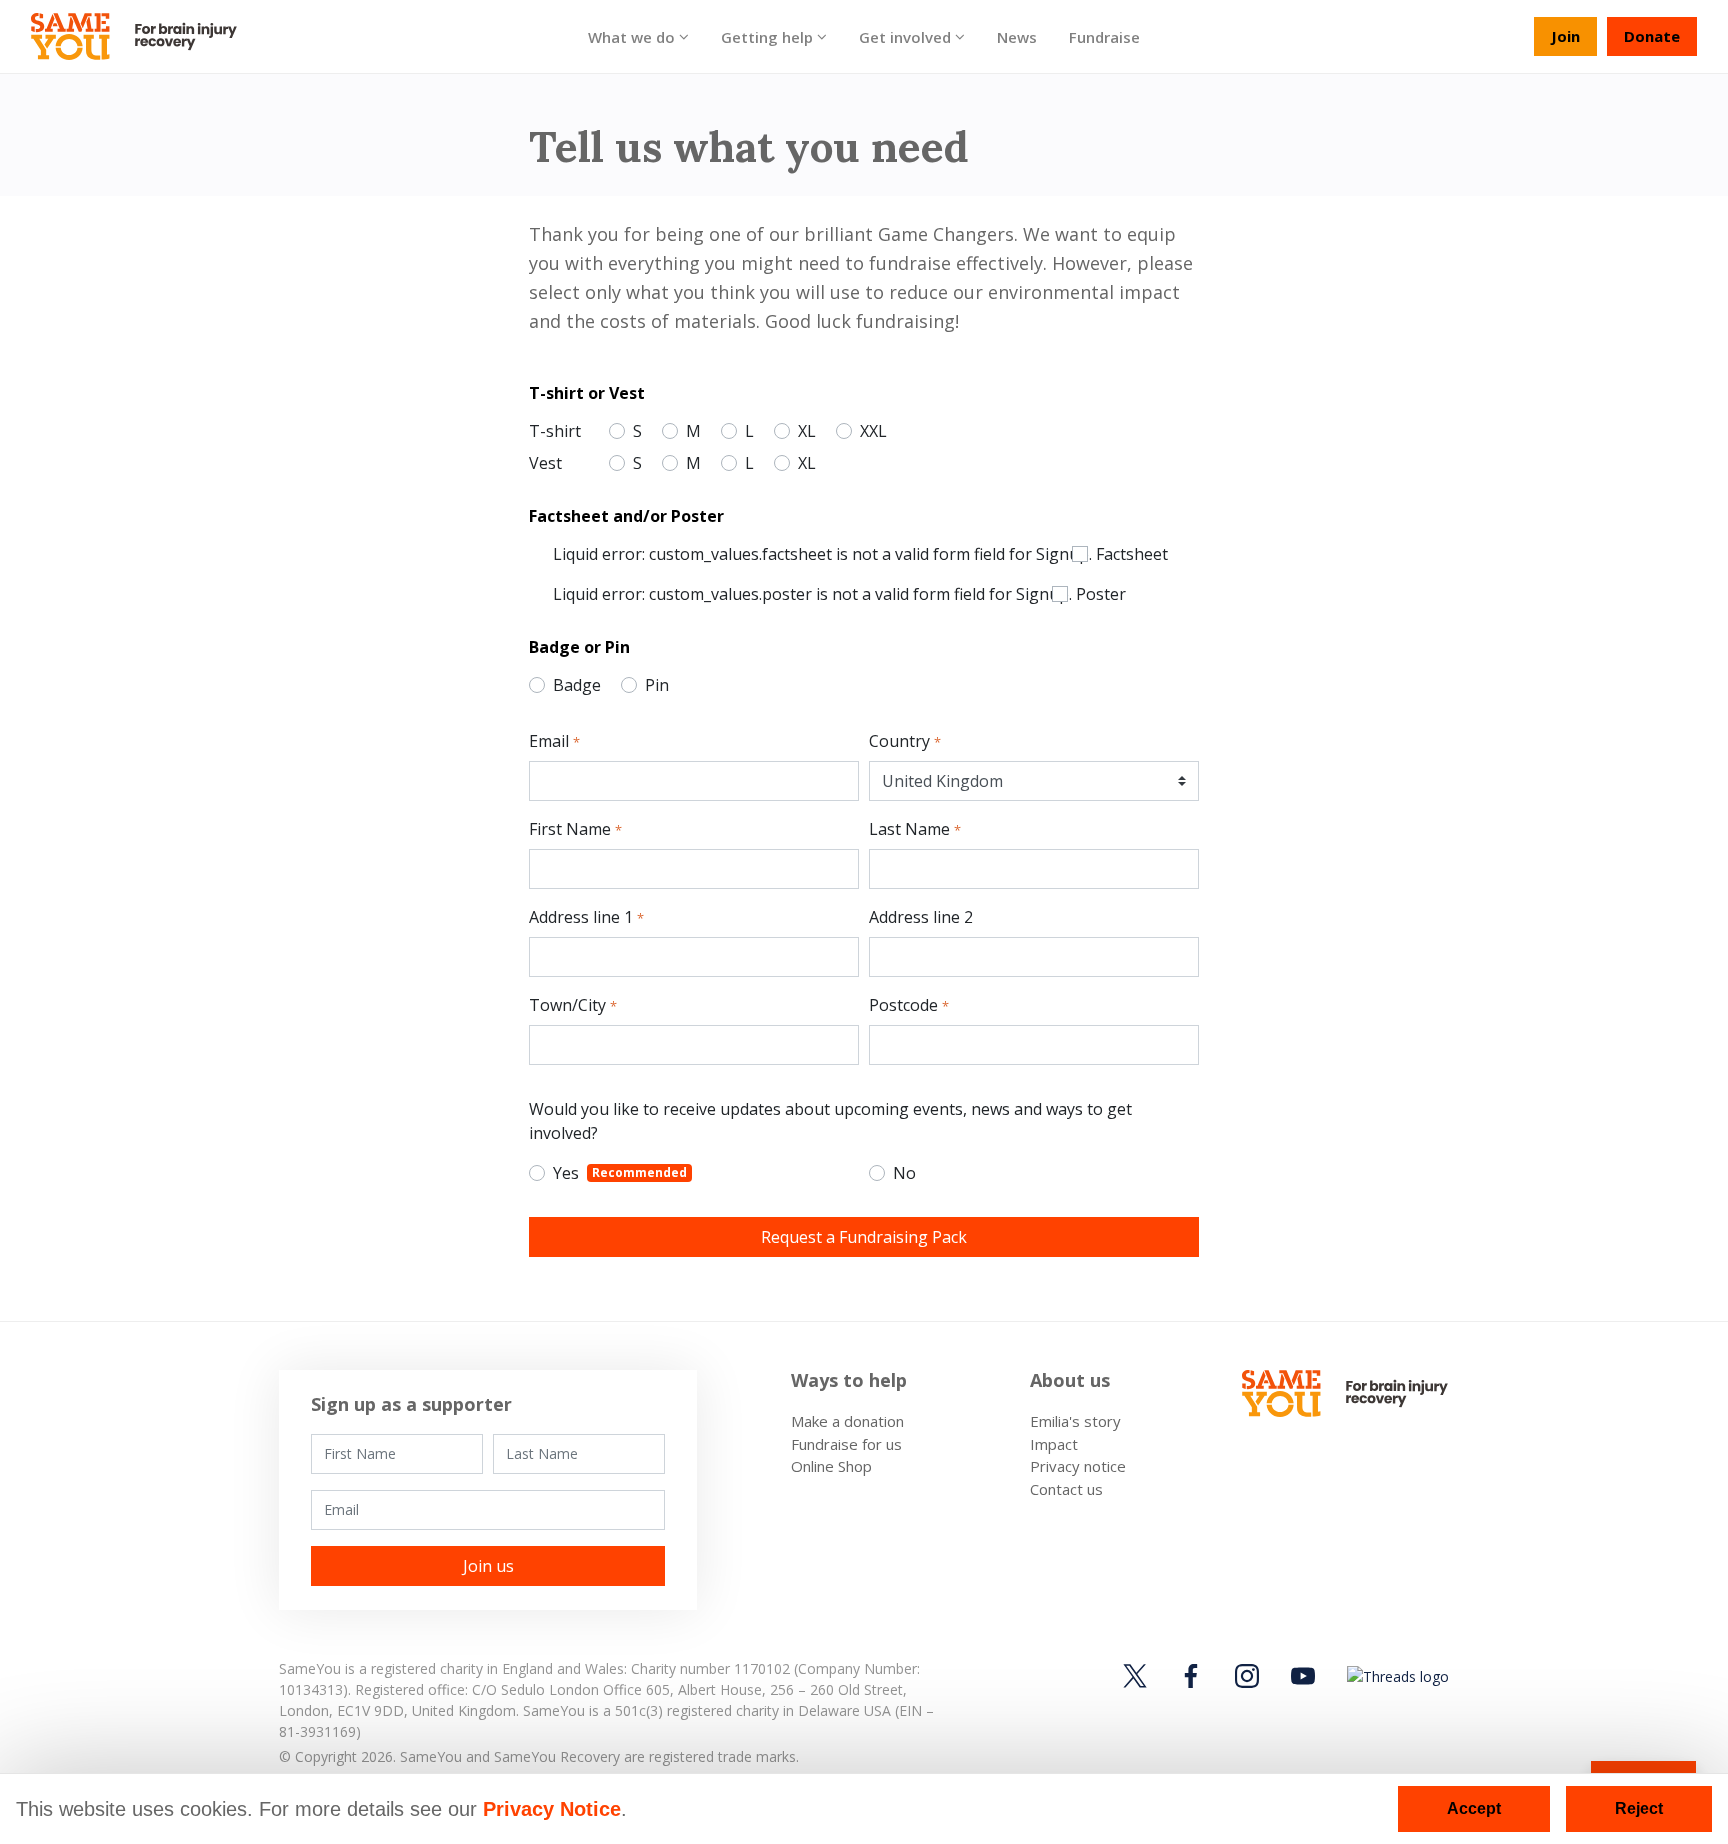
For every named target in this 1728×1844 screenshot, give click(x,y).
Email (554, 741)
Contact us (1066, 1489)
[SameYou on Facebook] (1191, 1676)
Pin (657, 685)
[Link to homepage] (142, 36)
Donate (1652, 36)
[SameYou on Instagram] (1247, 1676)
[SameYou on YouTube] (1303, 1676)
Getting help (767, 36)
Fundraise (1104, 36)
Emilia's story (1075, 1421)
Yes (621, 1173)
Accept (1474, 1808)
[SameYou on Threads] (1395, 1675)
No (904, 1173)
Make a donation (847, 1421)
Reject (1639, 1808)
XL (807, 431)
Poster (1101, 594)
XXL (873, 431)
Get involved (905, 36)
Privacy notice (1078, 1466)
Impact (1054, 1444)
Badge (577, 685)
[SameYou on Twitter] (1138, 1676)
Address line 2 (921, 917)
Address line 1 (586, 917)
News (1017, 36)
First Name (575, 829)
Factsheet (1132, 554)
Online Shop (831, 1466)
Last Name (915, 829)
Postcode (909, 1005)
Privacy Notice (552, 1809)
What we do (631, 36)
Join (1565, 36)
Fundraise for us (846, 1444)
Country (905, 741)
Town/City (573, 1005)
